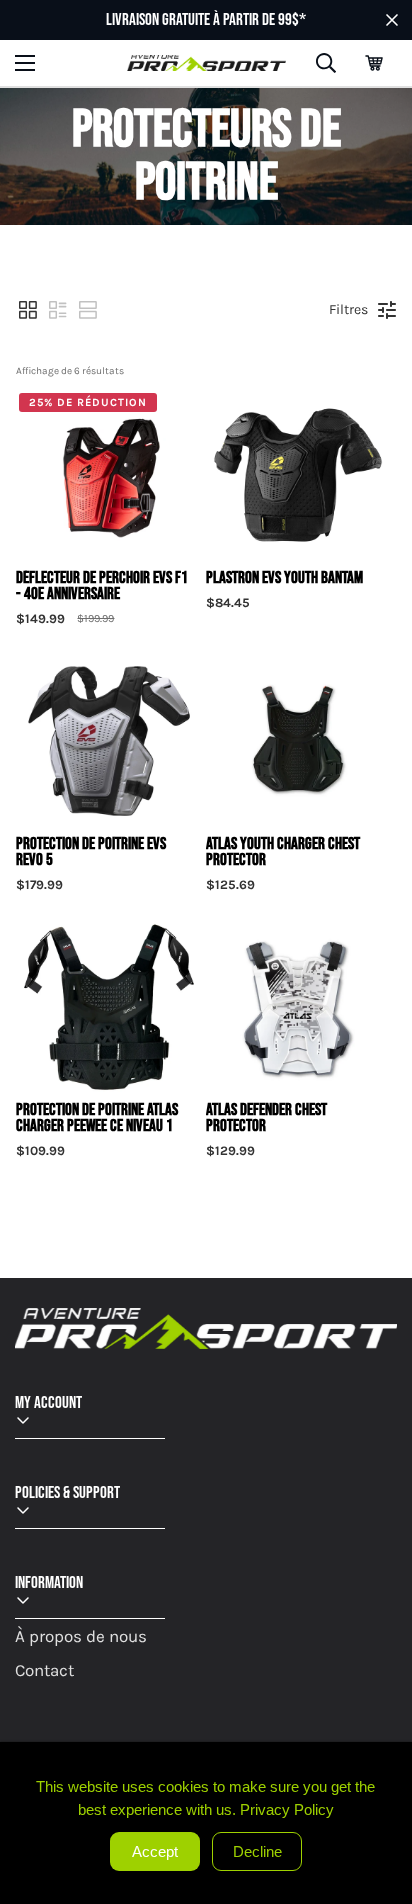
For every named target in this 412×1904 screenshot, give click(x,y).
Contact (44, 1670)
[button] (374, 63)
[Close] (394, 1760)
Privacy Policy (287, 1809)
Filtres (348, 309)
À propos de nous (81, 1636)
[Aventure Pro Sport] (206, 63)
